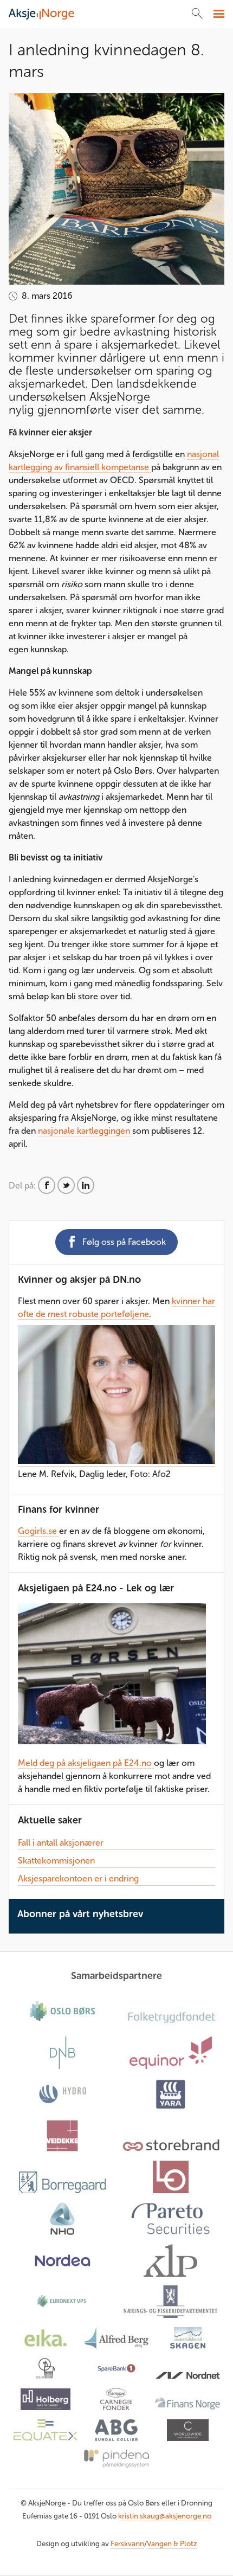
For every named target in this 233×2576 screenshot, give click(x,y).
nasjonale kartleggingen (85, 1131)
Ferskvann (127, 2544)
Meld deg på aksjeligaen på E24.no (86, 1763)
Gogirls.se (38, 1531)
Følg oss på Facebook (124, 1242)
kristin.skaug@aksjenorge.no (165, 2516)
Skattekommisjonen (56, 1861)
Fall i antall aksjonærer (61, 1843)
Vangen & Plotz (172, 2544)
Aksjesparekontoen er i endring (78, 1878)
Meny (218, 14)
